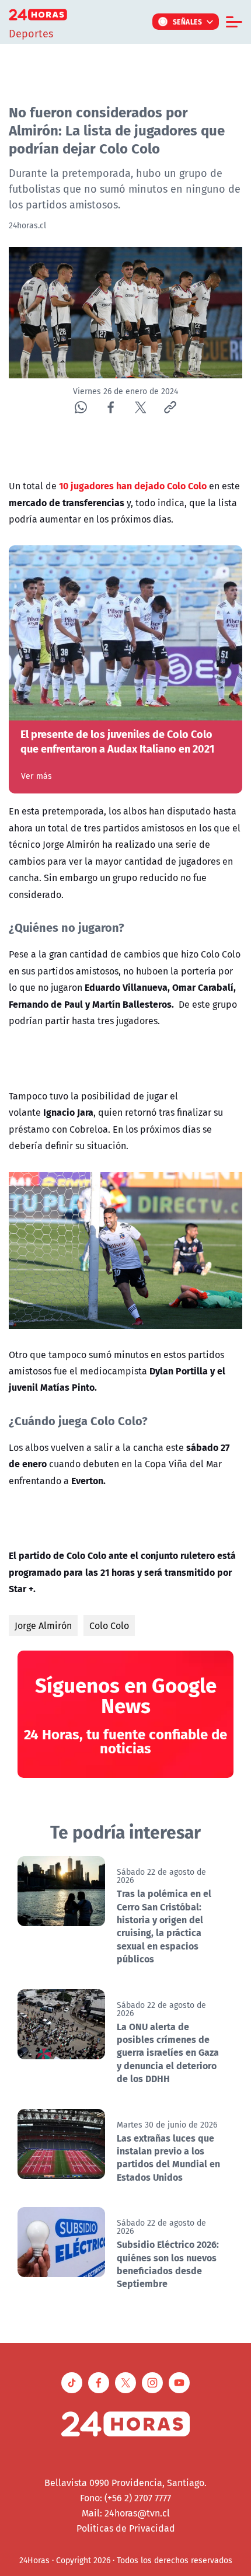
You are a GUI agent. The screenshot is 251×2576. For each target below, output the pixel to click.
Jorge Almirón (43, 1625)
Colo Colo (109, 1625)
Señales (188, 22)
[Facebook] (111, 407)
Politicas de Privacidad (126, 2528)
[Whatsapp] (81, 407)
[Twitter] (140, 407)
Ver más (36, 776)
